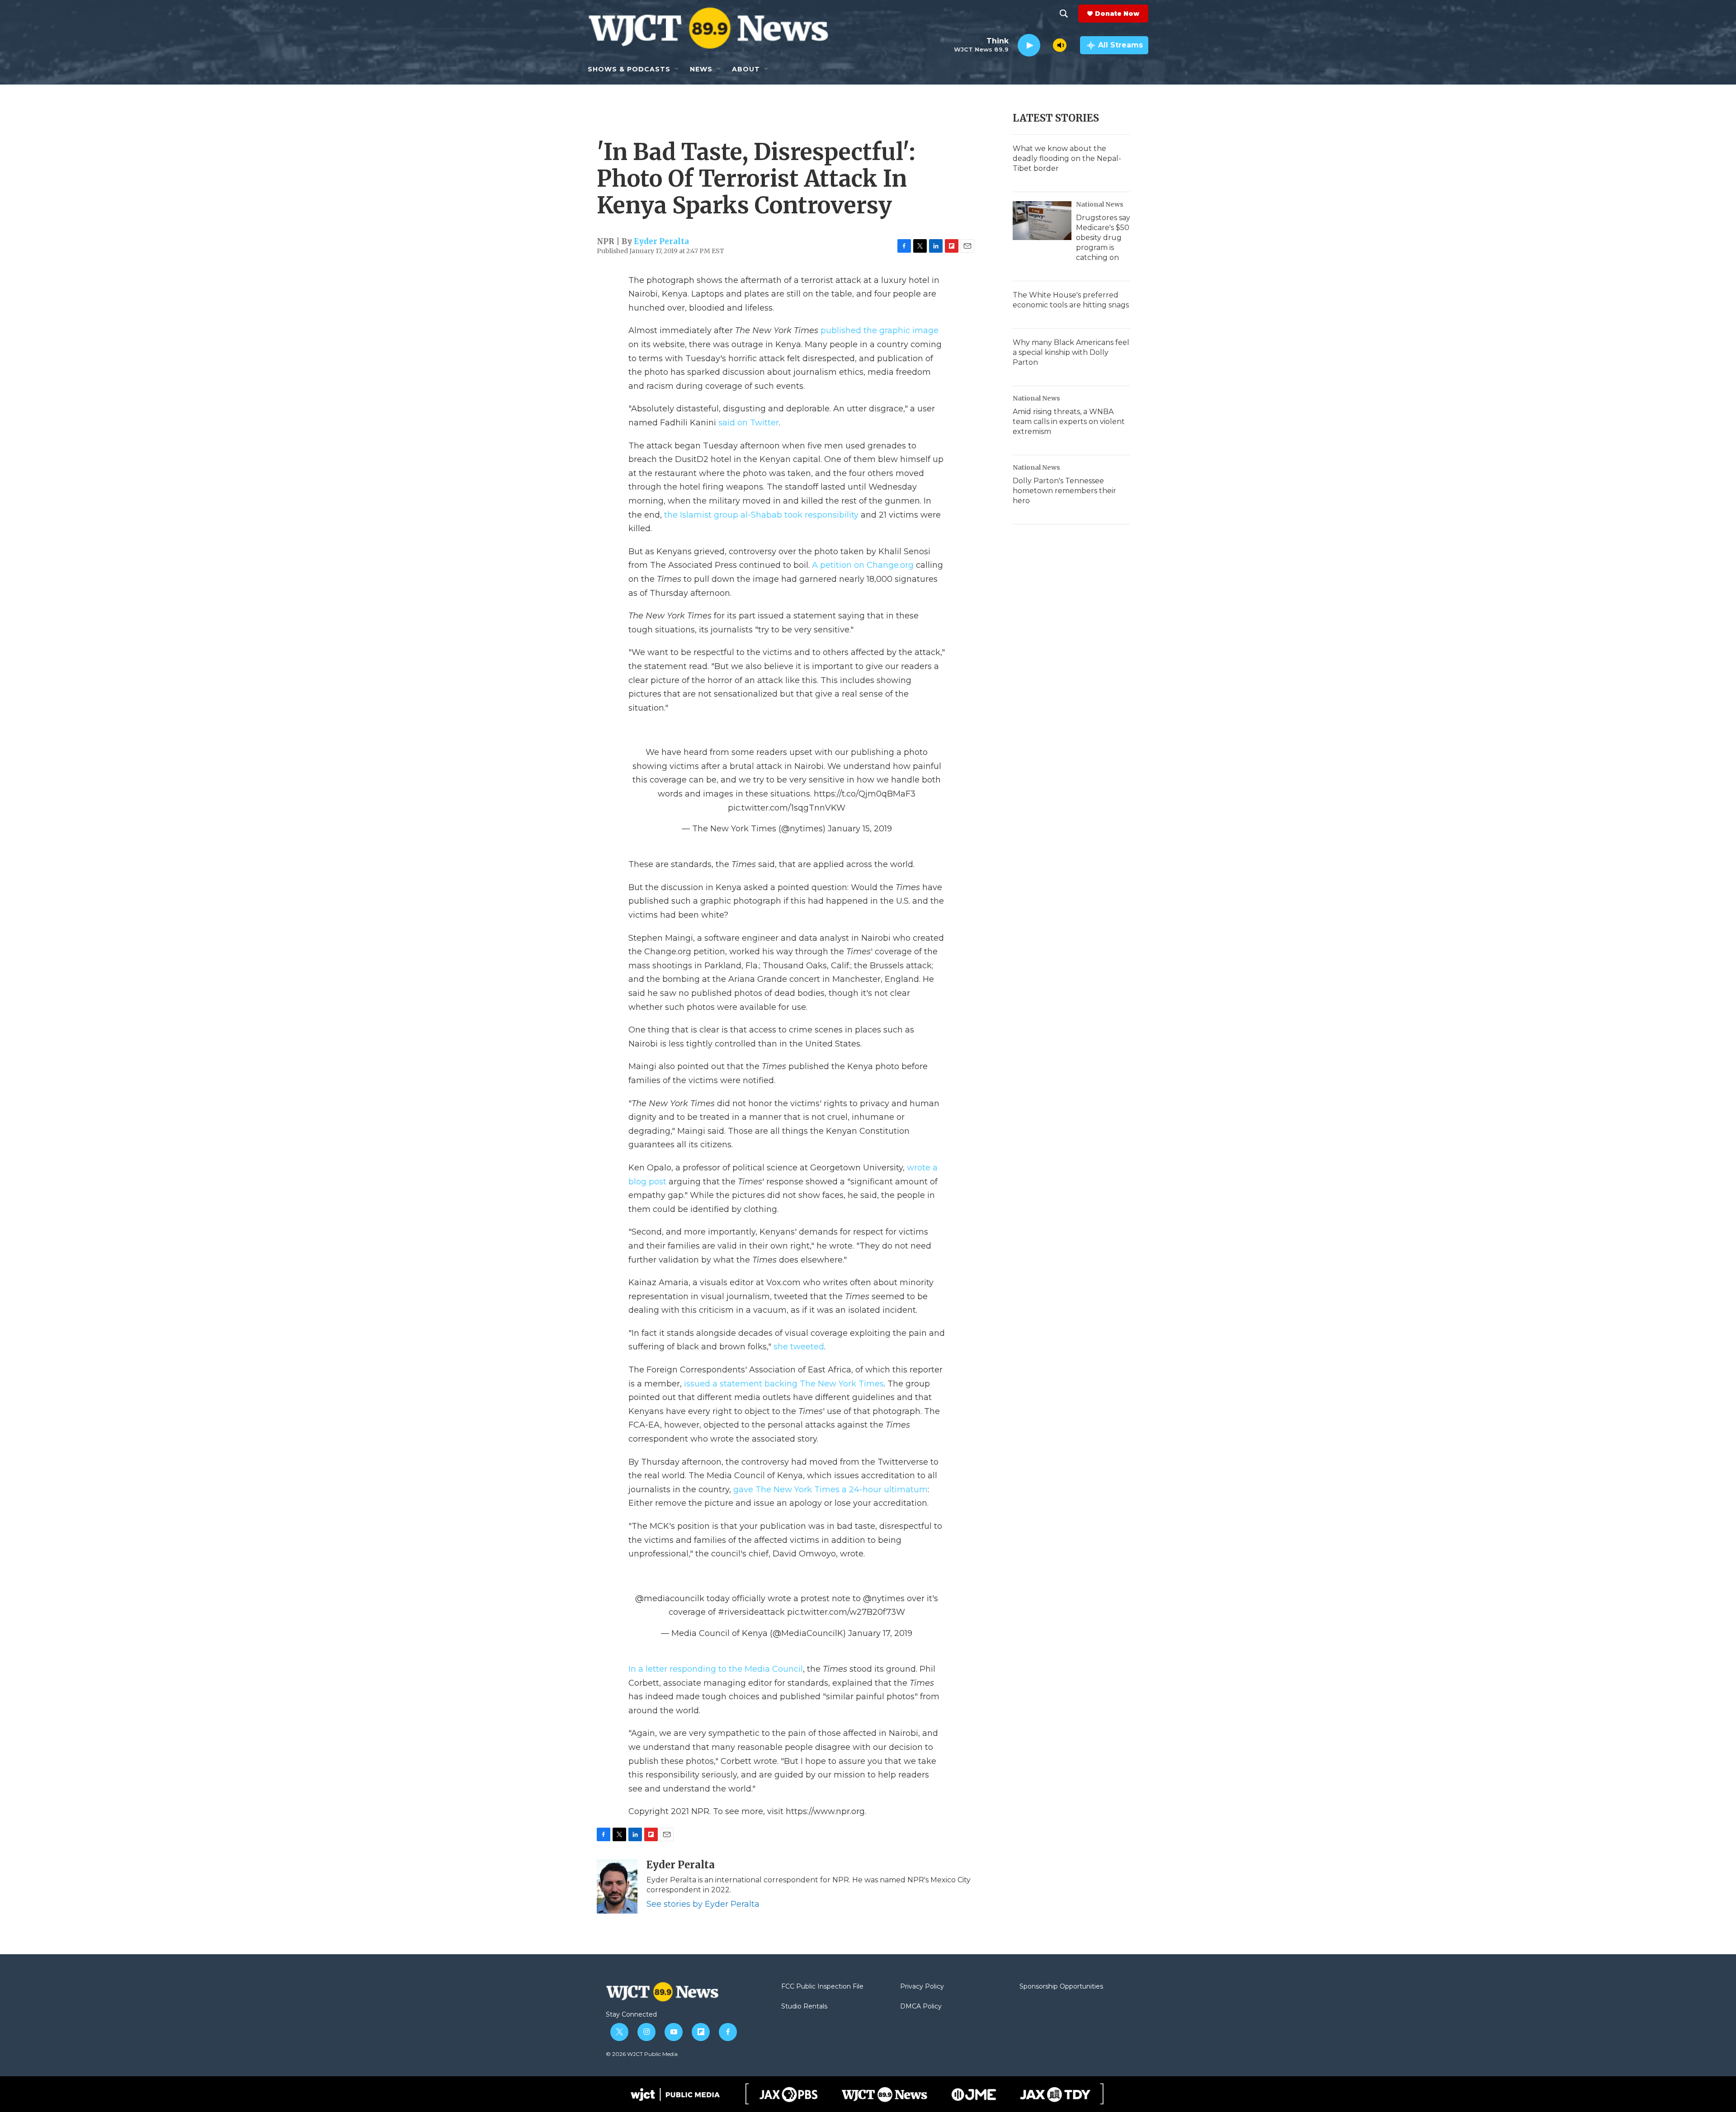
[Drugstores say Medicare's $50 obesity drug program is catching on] (1042, 221)
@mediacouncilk (670, 1598)
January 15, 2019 (860, 829)
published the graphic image (880, 330)
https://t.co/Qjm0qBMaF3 (865, 794)
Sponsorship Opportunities (1061, 1987)
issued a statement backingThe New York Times (784, 1384)
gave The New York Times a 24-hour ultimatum (830, 1490)
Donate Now (1117, 14)
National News (1100, 204)
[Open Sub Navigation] (677, 69)
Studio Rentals (804, 2007)
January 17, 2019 (880, 1633)
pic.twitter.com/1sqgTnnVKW (787, 808)
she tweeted (799, 1347)
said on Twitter (749, 423)
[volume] (1060, 45)
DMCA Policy (921, 2007)
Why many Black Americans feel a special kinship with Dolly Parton (1071, 352)
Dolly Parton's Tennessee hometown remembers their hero (1064, 491)
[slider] (1047, 45)
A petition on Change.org (863, 565)
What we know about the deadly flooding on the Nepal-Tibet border (1067, 158)
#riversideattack (751, 1612)
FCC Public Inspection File (822, 1987)
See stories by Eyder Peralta (703, 1904)
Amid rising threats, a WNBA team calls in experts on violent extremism (1069, 422)
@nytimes (884, 1598)
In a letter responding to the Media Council (716, 1669)
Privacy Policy (922, 1987)
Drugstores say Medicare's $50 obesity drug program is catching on (1103, 238)
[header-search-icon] (1064, 14)
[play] (1029, 45)
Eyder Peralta (661, 241)
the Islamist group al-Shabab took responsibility (761, 515)
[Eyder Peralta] (617, 1886)
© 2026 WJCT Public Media (642, 2054)
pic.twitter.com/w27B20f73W (846, 1612)
